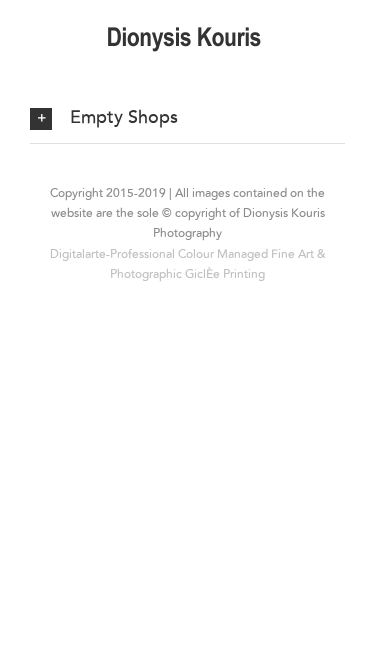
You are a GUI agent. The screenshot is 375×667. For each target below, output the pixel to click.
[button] (187, 119)
